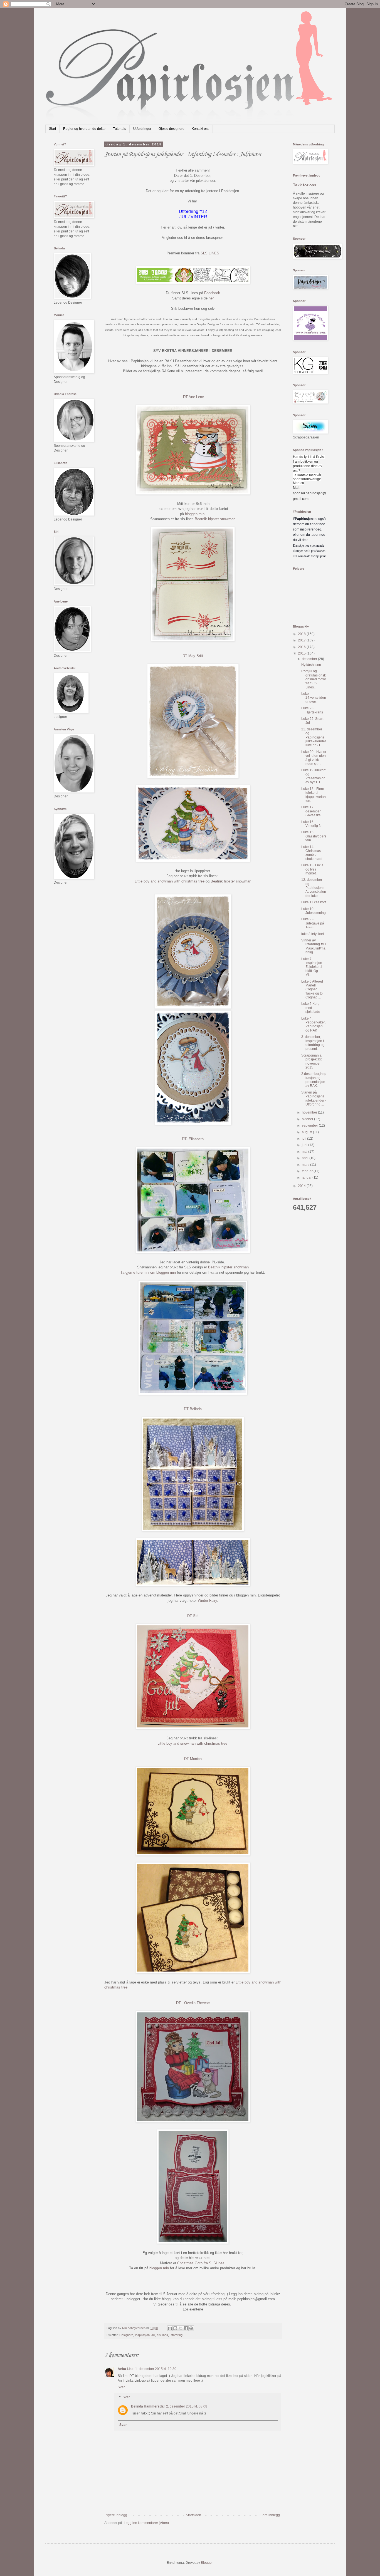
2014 (302, 1186)
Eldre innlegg (270, 2515)
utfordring (176, 2335)
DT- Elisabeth (193, 1139)
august (307, 1132)
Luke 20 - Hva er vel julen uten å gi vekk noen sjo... (314, 758)
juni (305, 1145)
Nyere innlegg (116, 2515)
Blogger (207, 2563)
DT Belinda (193, 1409)
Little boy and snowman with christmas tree (170, 881)
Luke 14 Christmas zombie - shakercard (312, 853)
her (211, 298)
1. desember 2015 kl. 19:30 (156, 2369)
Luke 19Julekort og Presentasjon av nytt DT (313, 776)
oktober (308, 1119)
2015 (302, 653)
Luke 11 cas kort (314, 902)
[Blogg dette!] (175, 2328)
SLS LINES (210, 253)
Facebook (212, 293)
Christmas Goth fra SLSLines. (201, 2263)
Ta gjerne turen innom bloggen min (148, 1272)
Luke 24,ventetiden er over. (314, 698)
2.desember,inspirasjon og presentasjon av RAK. (314, 1080)
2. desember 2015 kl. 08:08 (187, 2406)
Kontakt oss (200, 129)
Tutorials (119, 129)
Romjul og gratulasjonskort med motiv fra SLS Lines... (314, 679)
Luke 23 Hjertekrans (312, 710)
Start (52, 129)
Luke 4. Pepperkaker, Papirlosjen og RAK (313, 1024)
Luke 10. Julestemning (314, 911)
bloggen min (160, 2268)
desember (310, 659)
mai (305, 1152)
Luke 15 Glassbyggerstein (314, 836)
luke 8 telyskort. (313, 934)
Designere (126, 2335)
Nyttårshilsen (311, 665)
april (306, 1158)
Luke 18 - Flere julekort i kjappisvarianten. (314, 795)
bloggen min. (195, 514)
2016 (302, 647)
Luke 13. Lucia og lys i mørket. (312, 869)
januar (307, 1177)
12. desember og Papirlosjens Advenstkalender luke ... (314, 888)
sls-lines (162, 2335)
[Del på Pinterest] (191, 2328)
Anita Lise (126, 2369)
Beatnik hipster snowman (215, 519)
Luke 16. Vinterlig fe (311, 824)
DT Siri (193, 1616)
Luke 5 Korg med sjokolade (311, 1008)
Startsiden (193, 2515)
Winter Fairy (207, 1601)
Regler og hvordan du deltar (84, 129)
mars (306, 1165)
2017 (302, 640)
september (310, 1125)
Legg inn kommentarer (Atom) (146, 2523)
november (310, 1112)
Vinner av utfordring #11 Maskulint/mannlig (314, 946)
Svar (121, 2387)
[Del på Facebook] (186, 2328)
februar (308, 1171)
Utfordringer (142, 129)
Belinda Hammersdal (148, 2406)
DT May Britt (193, 656)
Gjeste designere (172, 129)
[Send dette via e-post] (170, 2328)
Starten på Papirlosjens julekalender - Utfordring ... (314, 1098)
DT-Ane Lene (193, 397)
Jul (153, 2335)
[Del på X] (181, 2328)
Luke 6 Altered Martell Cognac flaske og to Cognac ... (312, 990)
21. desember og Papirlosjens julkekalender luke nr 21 (314, 737)
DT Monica (193, 1759)
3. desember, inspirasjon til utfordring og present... (313, 1043)
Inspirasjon (142, 2335)
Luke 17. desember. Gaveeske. (311, 811)
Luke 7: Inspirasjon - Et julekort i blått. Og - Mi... (313, 967)
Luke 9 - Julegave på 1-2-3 (313, 923)
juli (304, 1139)
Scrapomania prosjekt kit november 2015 (311, 1061)
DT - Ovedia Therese (193, 2003)
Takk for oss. (305, 185)
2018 (302, 634)
